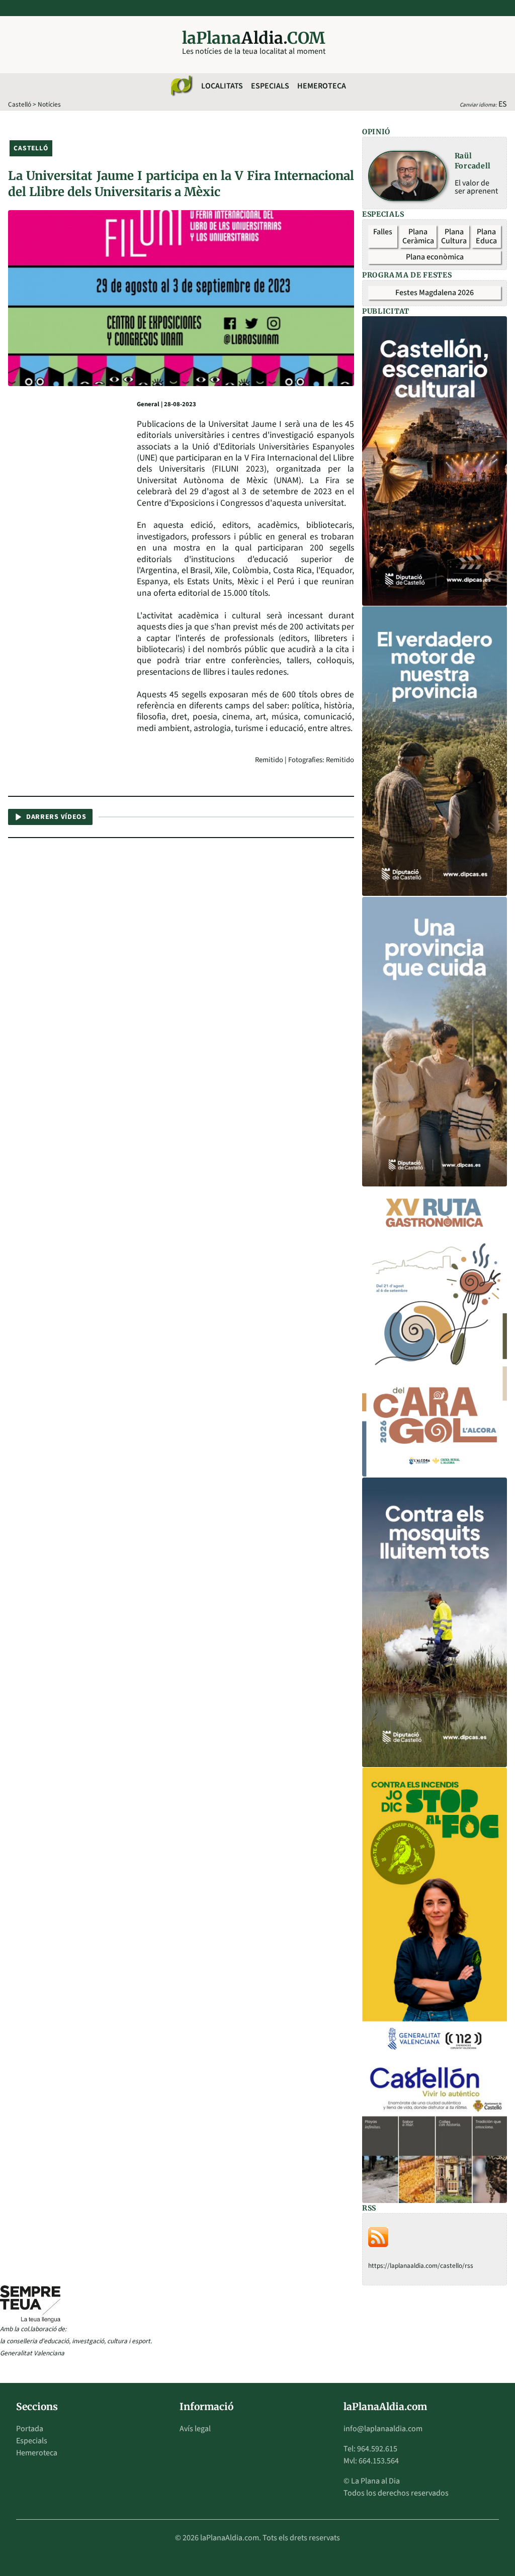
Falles (383, 232)
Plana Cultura (454, 236)
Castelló (20, 104)
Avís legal (195, 2429)
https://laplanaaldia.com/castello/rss (421, 2266)
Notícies (49, 104)
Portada (30, 2429)
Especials (270, 86)
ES (503, 104)
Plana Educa (486, 236)
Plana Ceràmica (418, 236)
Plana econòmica (435, 257)
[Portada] (181, 86)
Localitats (222, 86)
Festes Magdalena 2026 (435, 293)
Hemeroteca (322, 86)
